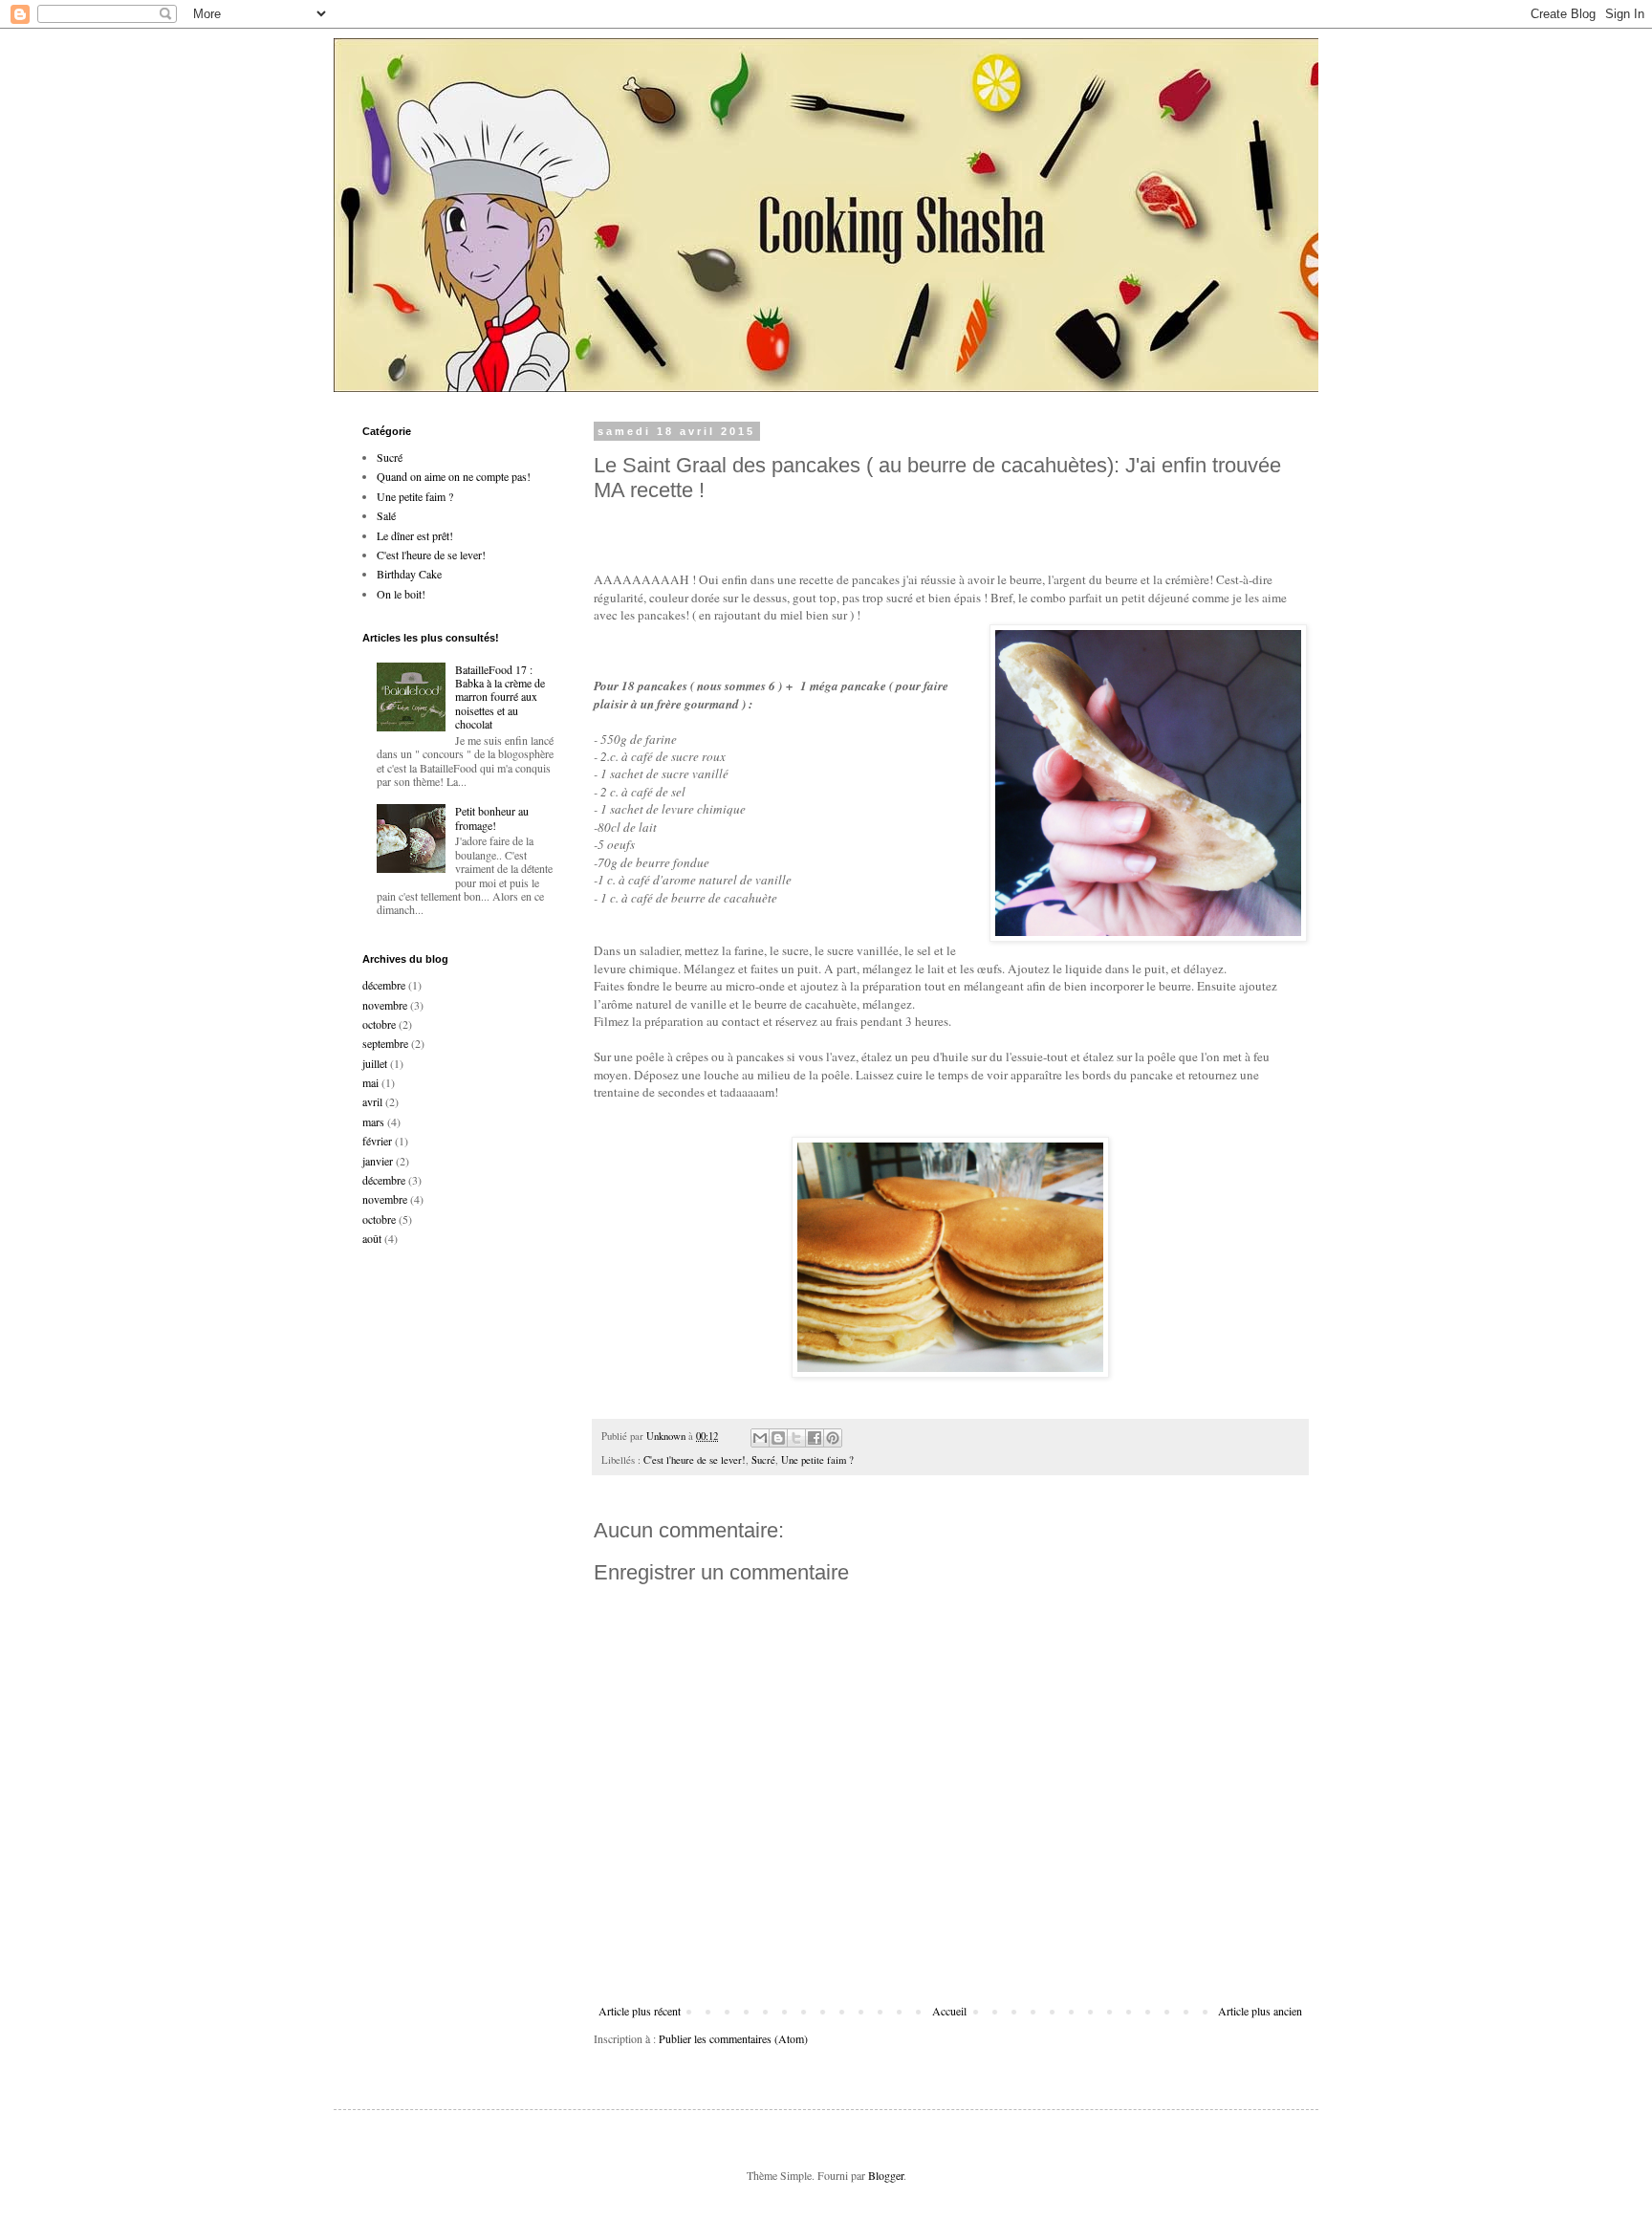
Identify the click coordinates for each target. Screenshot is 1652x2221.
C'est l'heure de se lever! (695, 1460)
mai (370, 1082)
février (377, 1141)
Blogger (886, 2175)
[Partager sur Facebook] (815, 1438)
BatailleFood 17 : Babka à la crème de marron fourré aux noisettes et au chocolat (500, 697)
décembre (384, 985)
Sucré (763, 1460)
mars (373, 1121)
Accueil (949, 2011)
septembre (385, 1043)
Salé (386, 515)
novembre (385, 1005)
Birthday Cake (409, 574)
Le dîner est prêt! (415, 535)
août (372, 1238)
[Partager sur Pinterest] (833, 1438)
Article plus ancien (1260, 2011)
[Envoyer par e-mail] (760, 1438)
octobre (379, 1024)
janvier (378, 1161)
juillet (375, 1063)
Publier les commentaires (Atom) (733, 2038)
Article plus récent (640, 2011)
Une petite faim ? (817, 1460)
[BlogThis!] (778, 1438)
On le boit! (401, 594)
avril (372, 1101)
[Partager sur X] (796, 1438)
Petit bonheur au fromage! (492, 817)
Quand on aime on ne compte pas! (454, 476)
